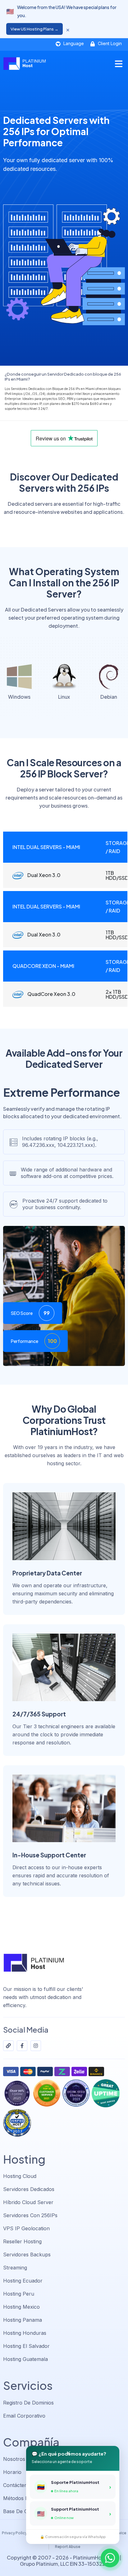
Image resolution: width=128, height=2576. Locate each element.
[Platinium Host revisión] (17, 2123)
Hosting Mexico (21, 2307)
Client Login (109, 43)
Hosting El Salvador (26, 2346)
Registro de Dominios (28, 2403)
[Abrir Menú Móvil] (119, 64)
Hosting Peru (19, 2294)
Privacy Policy (14, 2533)
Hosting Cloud (20, 2176)
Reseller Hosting (22, 2241)
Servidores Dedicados (29, 2189)
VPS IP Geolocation (26, 2228)
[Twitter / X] (8, 2046)
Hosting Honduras (25, 2333)
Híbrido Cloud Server (28, 2202)
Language (73, 43)
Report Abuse (68, 2547)
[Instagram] (36, 2046)
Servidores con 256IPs (30, 2215)
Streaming (15, 2268)
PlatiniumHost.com (96, 2557)
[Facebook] (22, 2046)
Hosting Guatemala (25, 2359)
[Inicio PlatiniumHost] (24, 64)
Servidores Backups (27, 2255)
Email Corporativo (24, 2416)
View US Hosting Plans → (34, 29)
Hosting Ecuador (23, 2281)
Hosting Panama (23, 2320)
